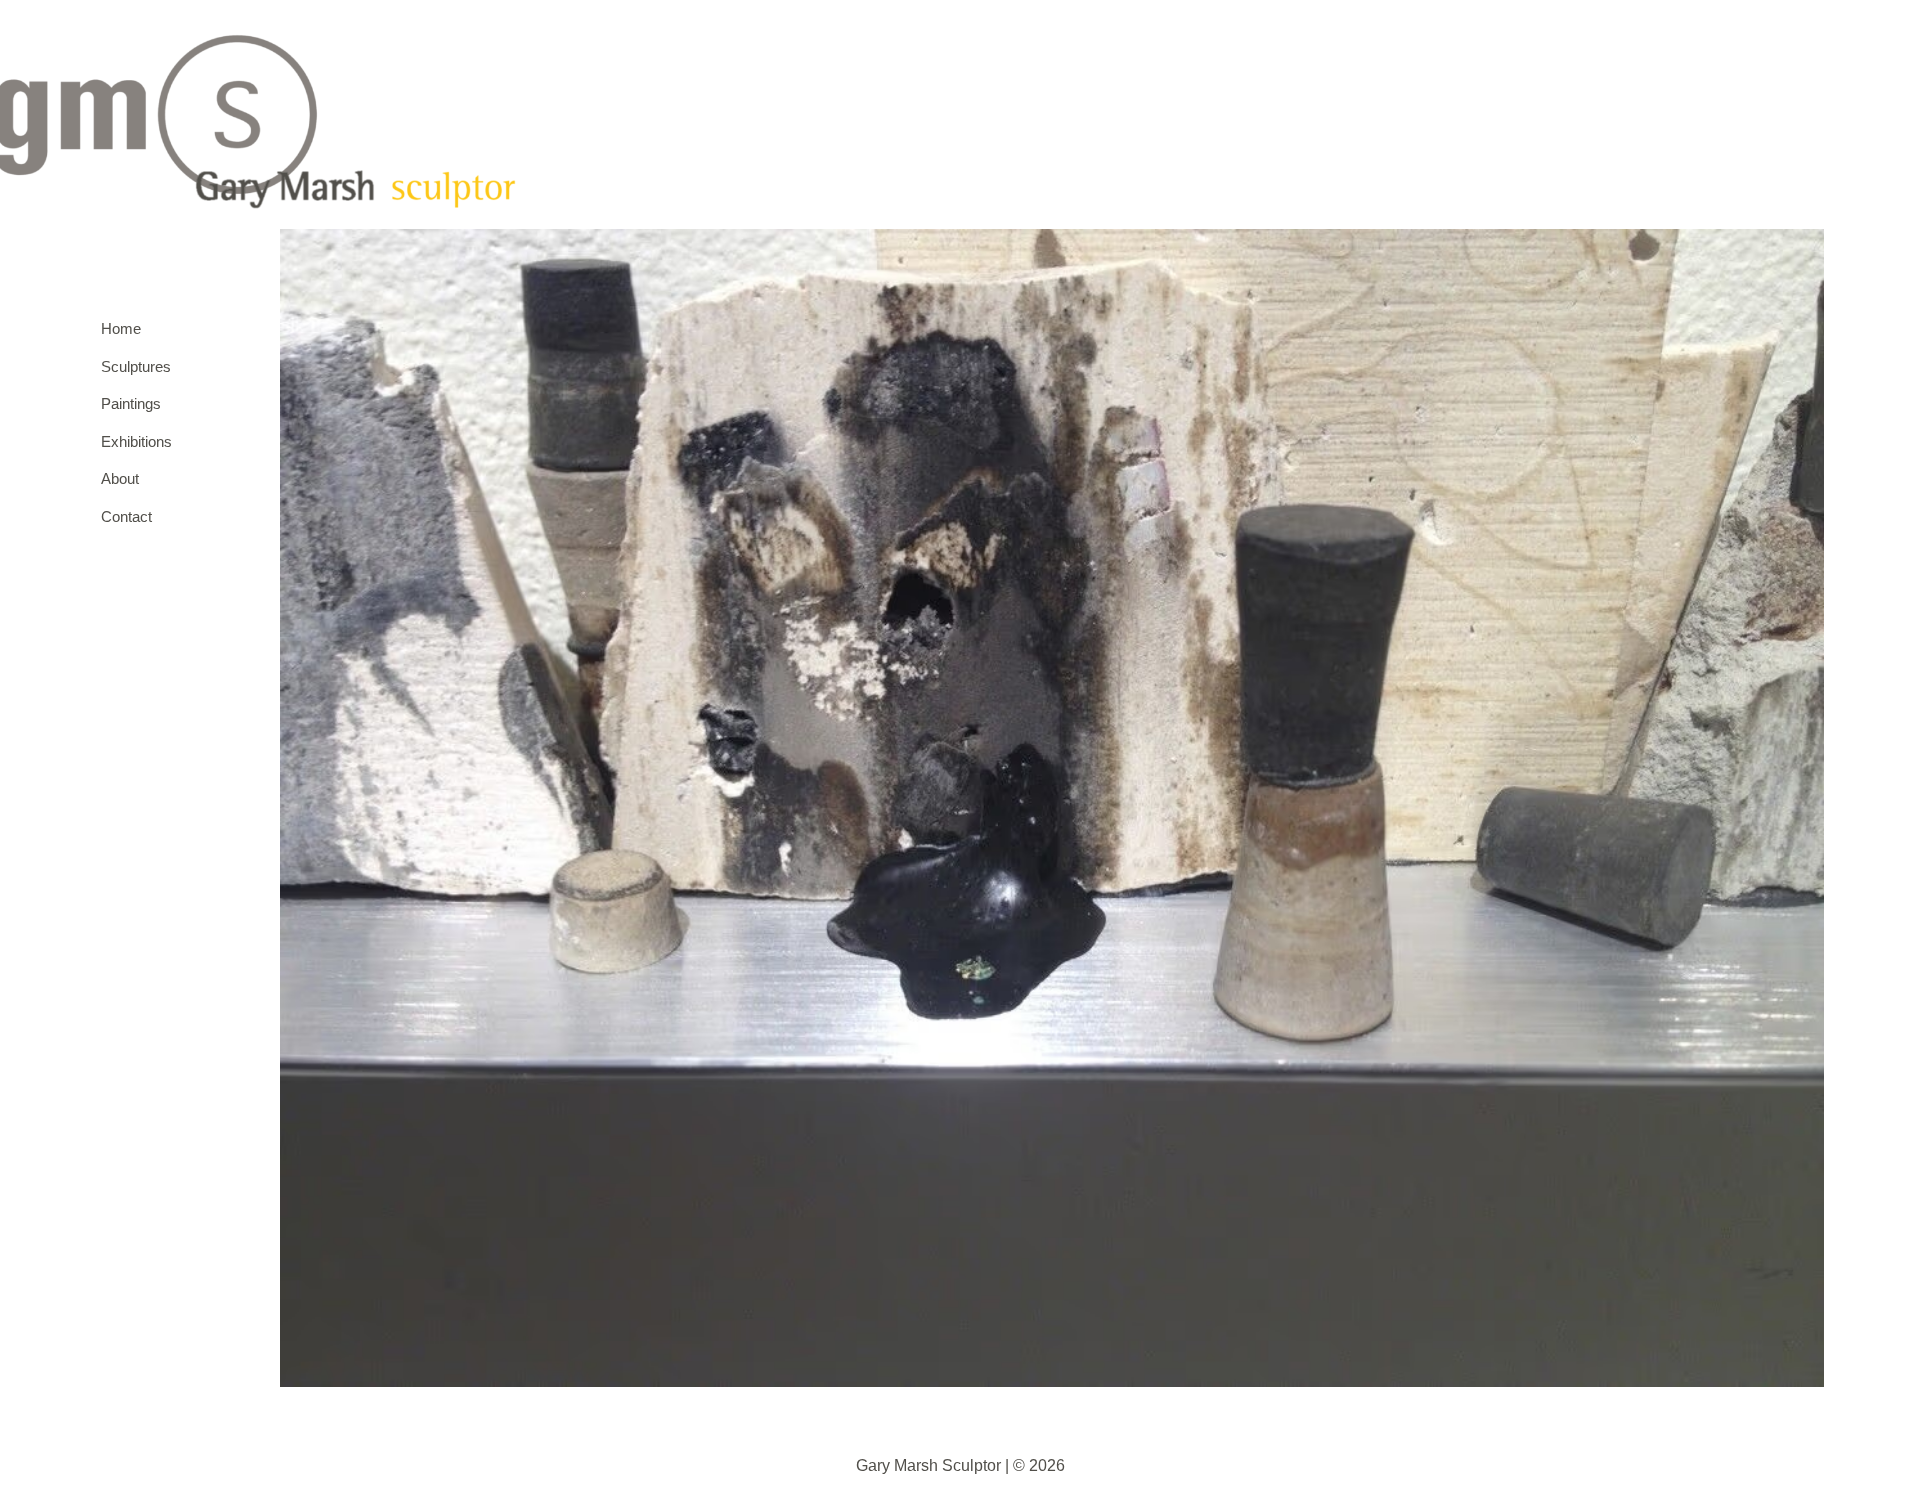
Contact (126, 516)
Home (121, 328)
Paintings (131, 403)
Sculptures (132, 366)
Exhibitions (132, 441)
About (120, 478)
